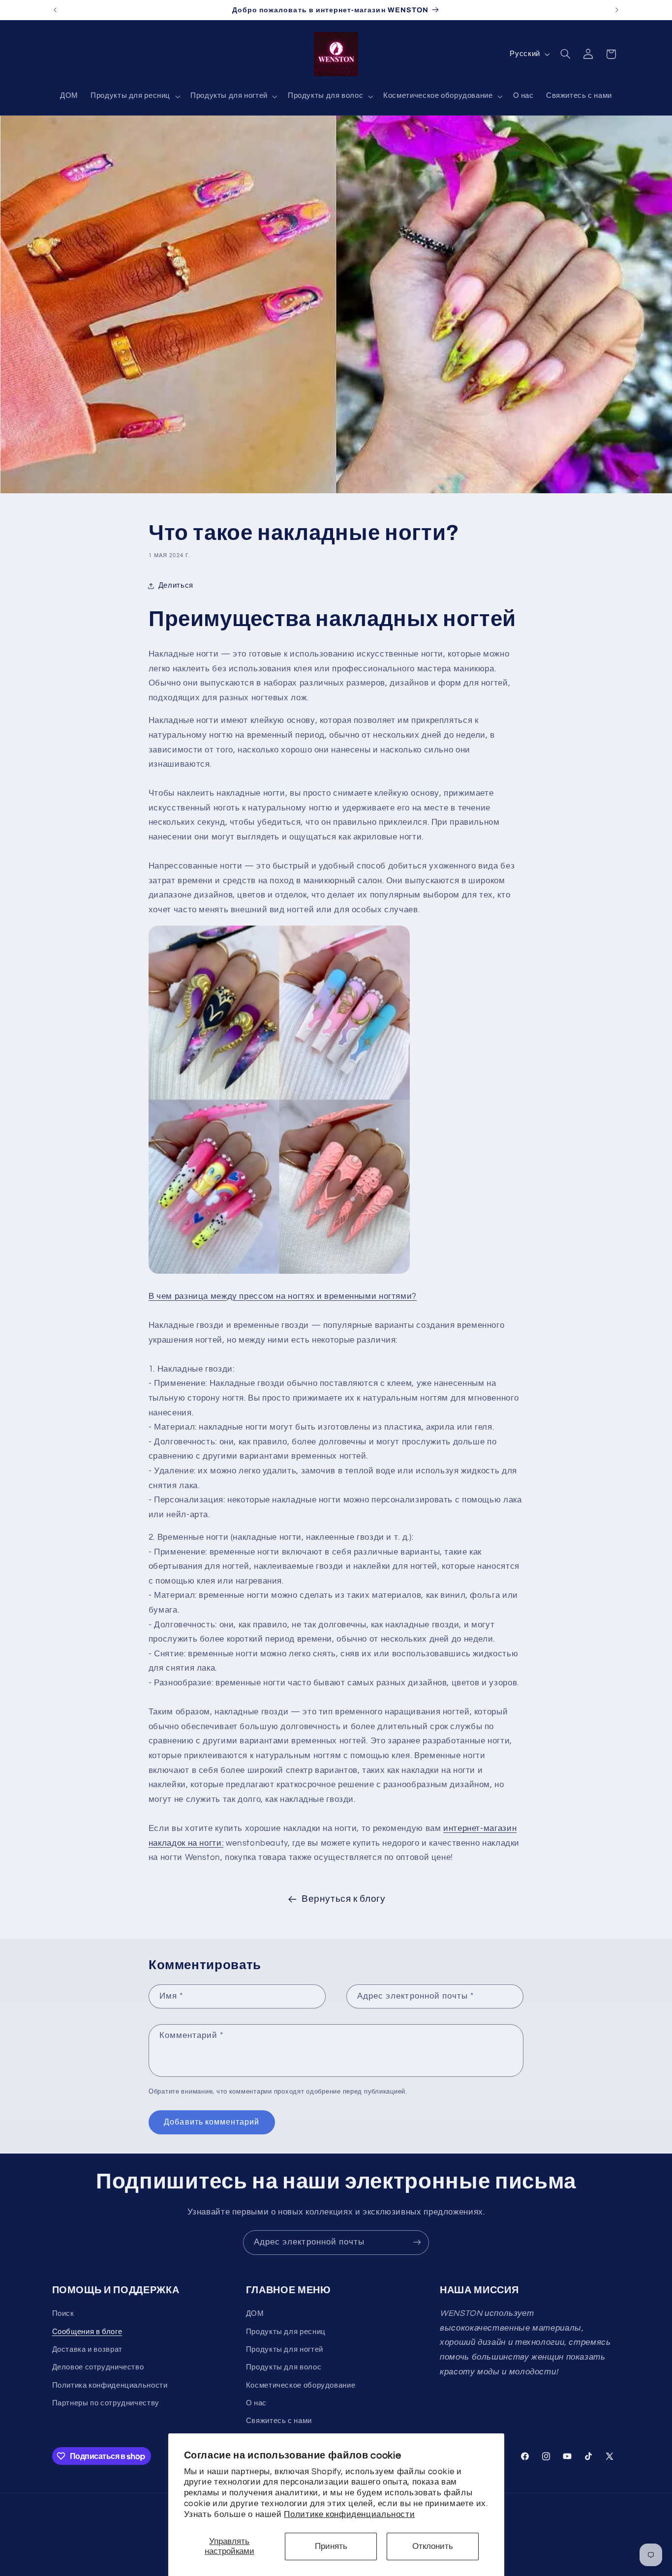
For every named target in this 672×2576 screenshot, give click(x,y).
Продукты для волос (284, 2368)
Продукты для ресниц (286, 2332)
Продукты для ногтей (285, 2350)
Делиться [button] (176, 585)
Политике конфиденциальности (349, 2515)
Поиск (63, 2314)
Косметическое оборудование (301, 2385)
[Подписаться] (417, 2242)
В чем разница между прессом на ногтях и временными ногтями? (283, 1296)
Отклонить (433, 2546)
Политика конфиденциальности (110, 2385)
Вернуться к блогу (344, 1899)
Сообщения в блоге (87, 2332)
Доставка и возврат (87, 2350)
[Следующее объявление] (617, 10)
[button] (135, 96)
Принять (331, 2546)
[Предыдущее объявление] (55, 10)
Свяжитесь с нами (279, 2421)
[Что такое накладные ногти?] (279, 1273)
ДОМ (255, 2314)
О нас (256, 2403)
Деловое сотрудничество (98, 2368)
